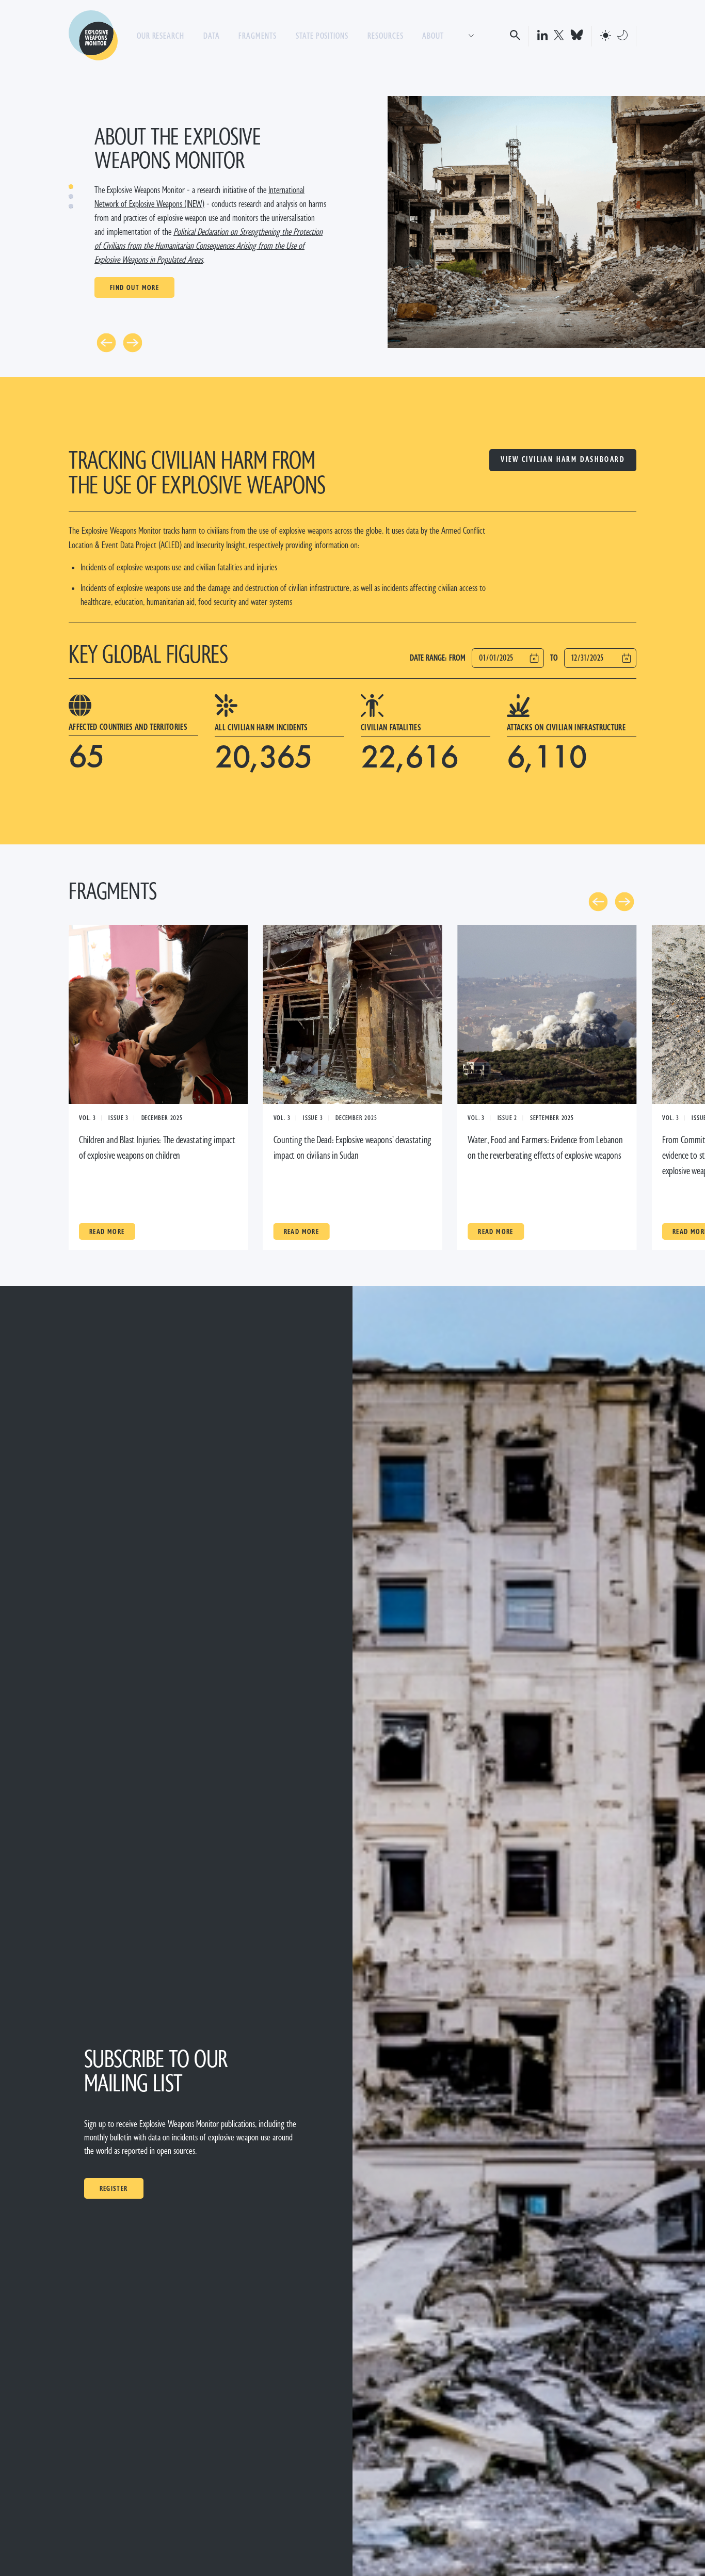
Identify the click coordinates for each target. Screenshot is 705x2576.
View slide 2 (71, 196)
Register (114, 2188)
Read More (107, 1231)
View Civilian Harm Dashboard (563, 460)
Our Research (161, 36)
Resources (386, 36)
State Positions (322, 36)
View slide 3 (71, 206)
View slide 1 (71, 187)
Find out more (134, 287)
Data (212, 36)
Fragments (258, 36)
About (433, 36)
